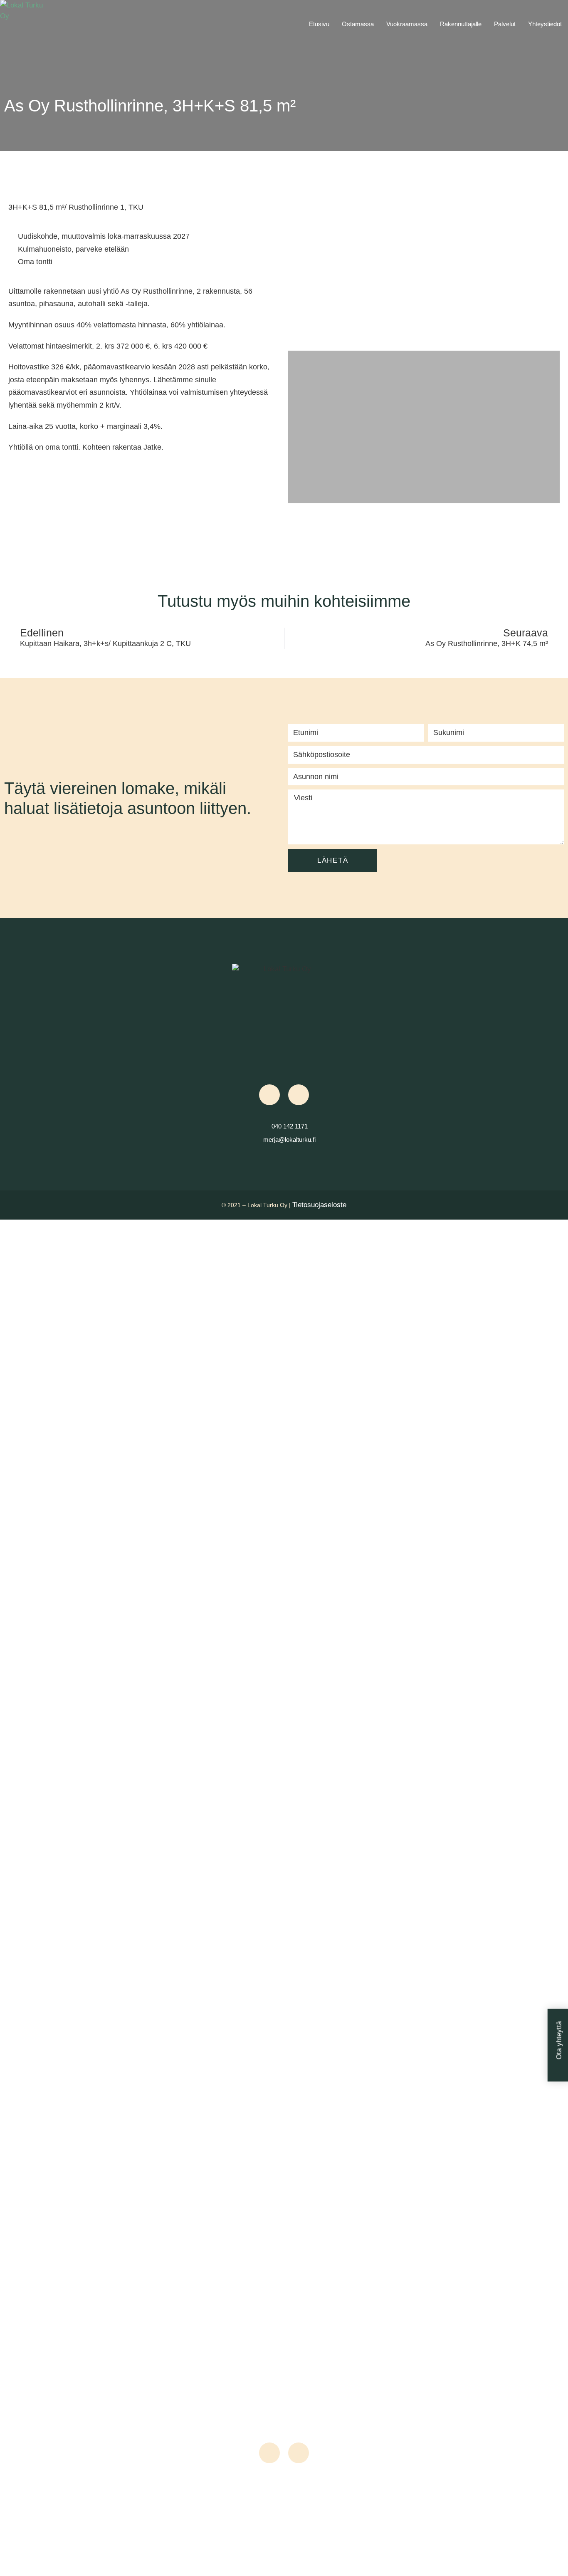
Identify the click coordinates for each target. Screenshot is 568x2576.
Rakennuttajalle (461, 24)
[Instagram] (269, 1095)
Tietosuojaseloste (319, 1205)
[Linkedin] (299, 1095)
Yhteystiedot (545, 24)
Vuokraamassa (407, 24)
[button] (296, 253)
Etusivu (319, 24)
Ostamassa (358, 24)
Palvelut (505, 24)
